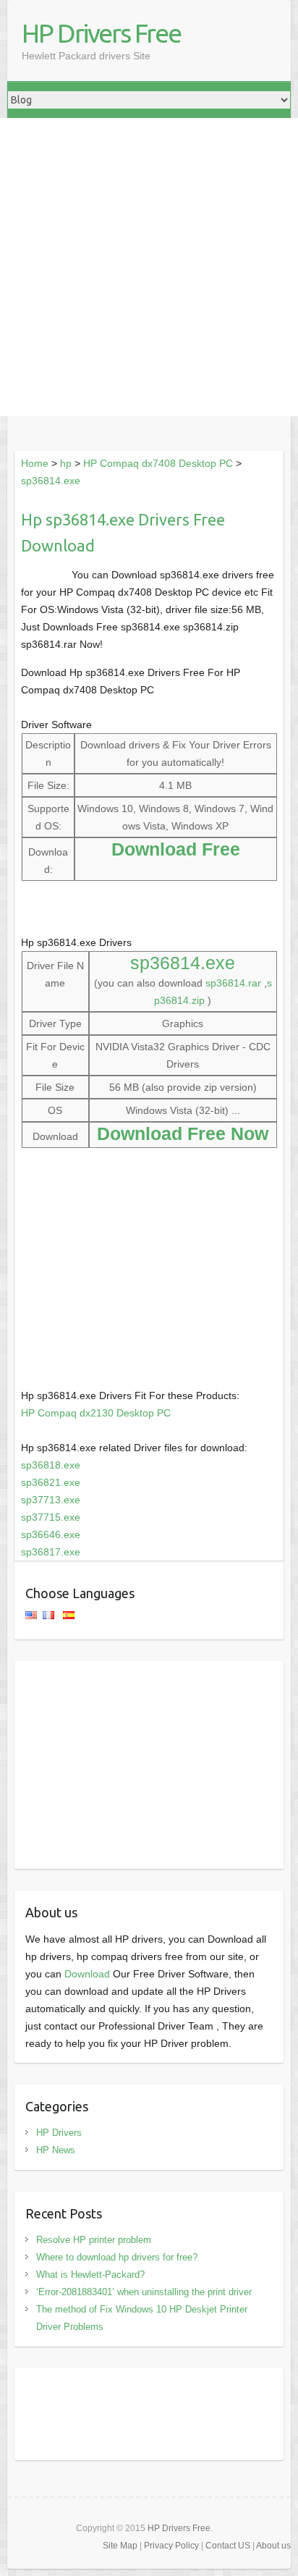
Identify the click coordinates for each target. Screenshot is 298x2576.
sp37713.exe (51, 1500)
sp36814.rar (233, 983)
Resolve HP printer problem (94, 2240)
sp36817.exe (51, 1552)
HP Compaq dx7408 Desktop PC (158, 463)
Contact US (228, 2546)
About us (273, 2546)
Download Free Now (183, 1133)
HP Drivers (59, 2133)
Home (35, 463)
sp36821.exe (51, 1482)
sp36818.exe (51, 1465)
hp (66, 463)
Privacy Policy (171, 2546)
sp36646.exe (51, 1534)
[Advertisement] (149, 267)
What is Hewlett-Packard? (90, 2275)
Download (87, 1974)
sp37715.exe (51, 1517)
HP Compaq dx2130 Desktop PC (96, 1413)
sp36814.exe (51, 481)
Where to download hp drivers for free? (117, 2257)
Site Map (120, 2546)
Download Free (176, 849)
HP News (56, 2150)
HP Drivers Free (101, 33)
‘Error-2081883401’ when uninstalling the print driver (144, 2292)
